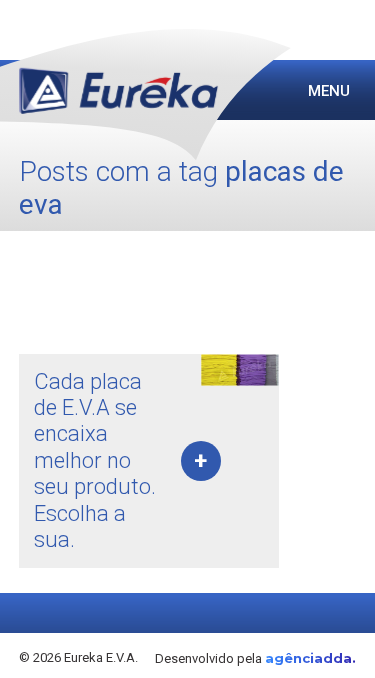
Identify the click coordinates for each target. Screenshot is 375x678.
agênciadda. (310, 658)
